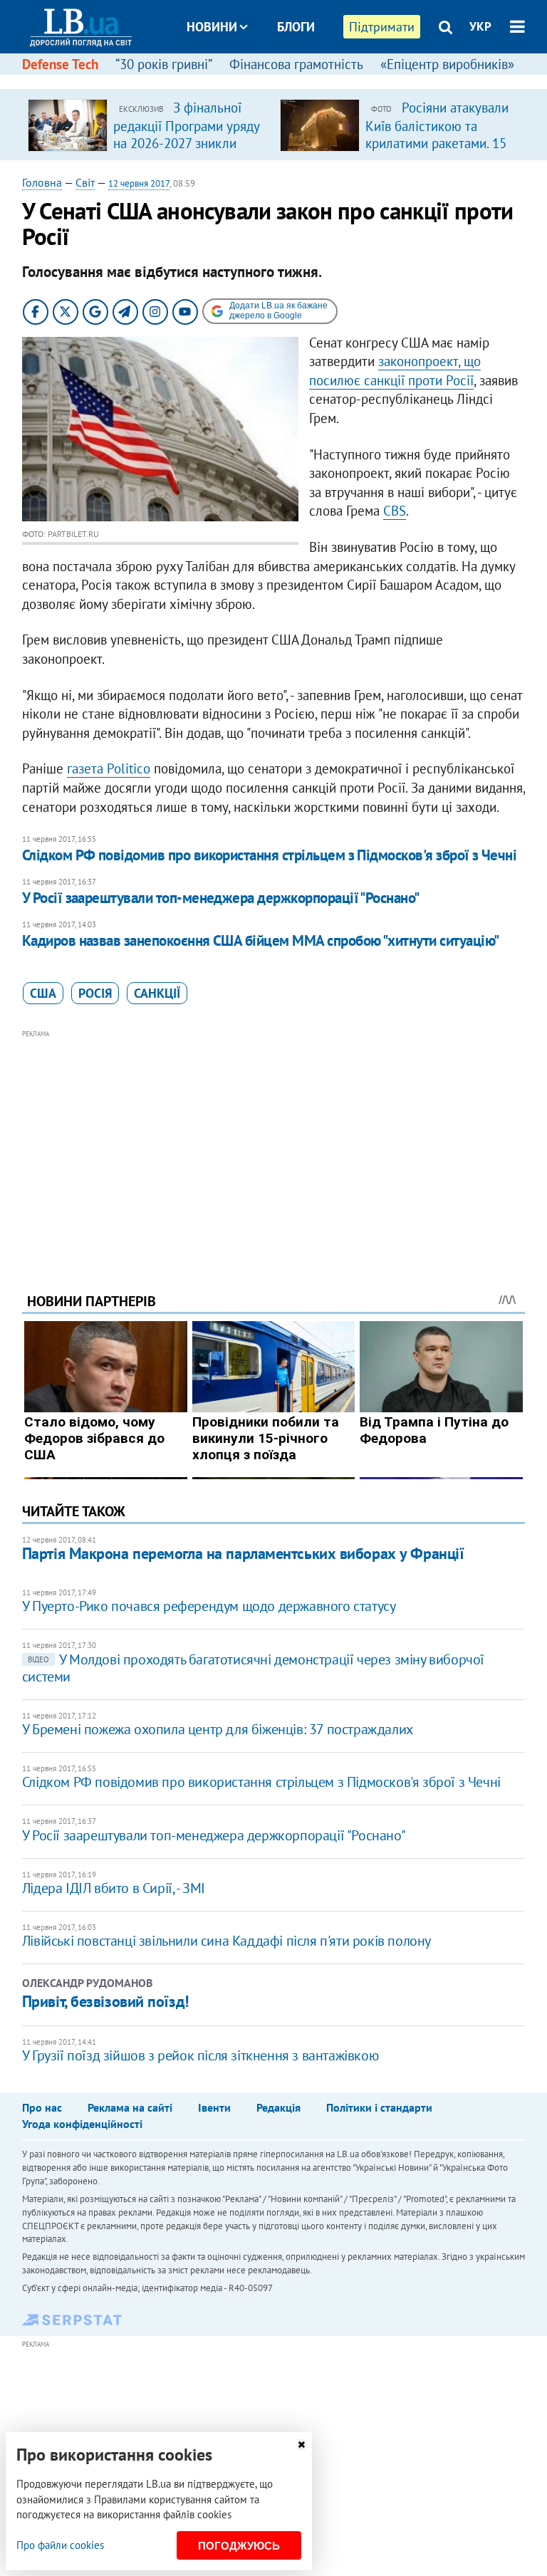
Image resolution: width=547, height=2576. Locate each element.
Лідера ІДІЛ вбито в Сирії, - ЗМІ (114, 1888)
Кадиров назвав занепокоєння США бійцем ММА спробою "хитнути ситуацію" (261, 940)
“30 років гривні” (164, 64)
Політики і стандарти (379, 2107)
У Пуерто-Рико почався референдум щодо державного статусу (209, 1606)
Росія (95, 993)
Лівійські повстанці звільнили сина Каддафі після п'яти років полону (226, 1941)
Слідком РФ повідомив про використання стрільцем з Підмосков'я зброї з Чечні (270, 855)
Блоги (296, 27)
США (43, 993)
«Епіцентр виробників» (447, 64)
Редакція (278, 2107)
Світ (85, 182)
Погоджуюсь (239, 2546)
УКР (480, 26)
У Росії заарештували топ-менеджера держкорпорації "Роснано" (221, 898)
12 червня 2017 (139, 183)
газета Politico (109, 768)
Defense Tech (60, 64)
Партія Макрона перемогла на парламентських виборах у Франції (243, 1553)
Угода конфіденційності (82, 2124)
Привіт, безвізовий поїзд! (105, 2001)
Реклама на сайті (130, 2107)
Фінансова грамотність (296, 64)
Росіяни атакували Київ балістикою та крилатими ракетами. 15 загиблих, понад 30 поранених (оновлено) (437, 142)
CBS (395, 511)
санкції (157, 993)
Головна (42, 182)
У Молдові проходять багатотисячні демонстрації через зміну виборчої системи (253, 1668)
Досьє (286, 80)
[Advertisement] (274, 1142)
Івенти (214, 2107)
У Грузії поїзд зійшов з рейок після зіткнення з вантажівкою (200, 2055)
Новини (212, 27)
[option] (148, 125)
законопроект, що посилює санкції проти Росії (395, 371)
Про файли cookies (60, 2545)
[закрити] (301, 2445)
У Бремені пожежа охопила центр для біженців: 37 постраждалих (218, 1729)
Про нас (42, 2107)
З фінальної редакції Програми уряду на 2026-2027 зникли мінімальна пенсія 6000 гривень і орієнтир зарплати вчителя (186, 151)
